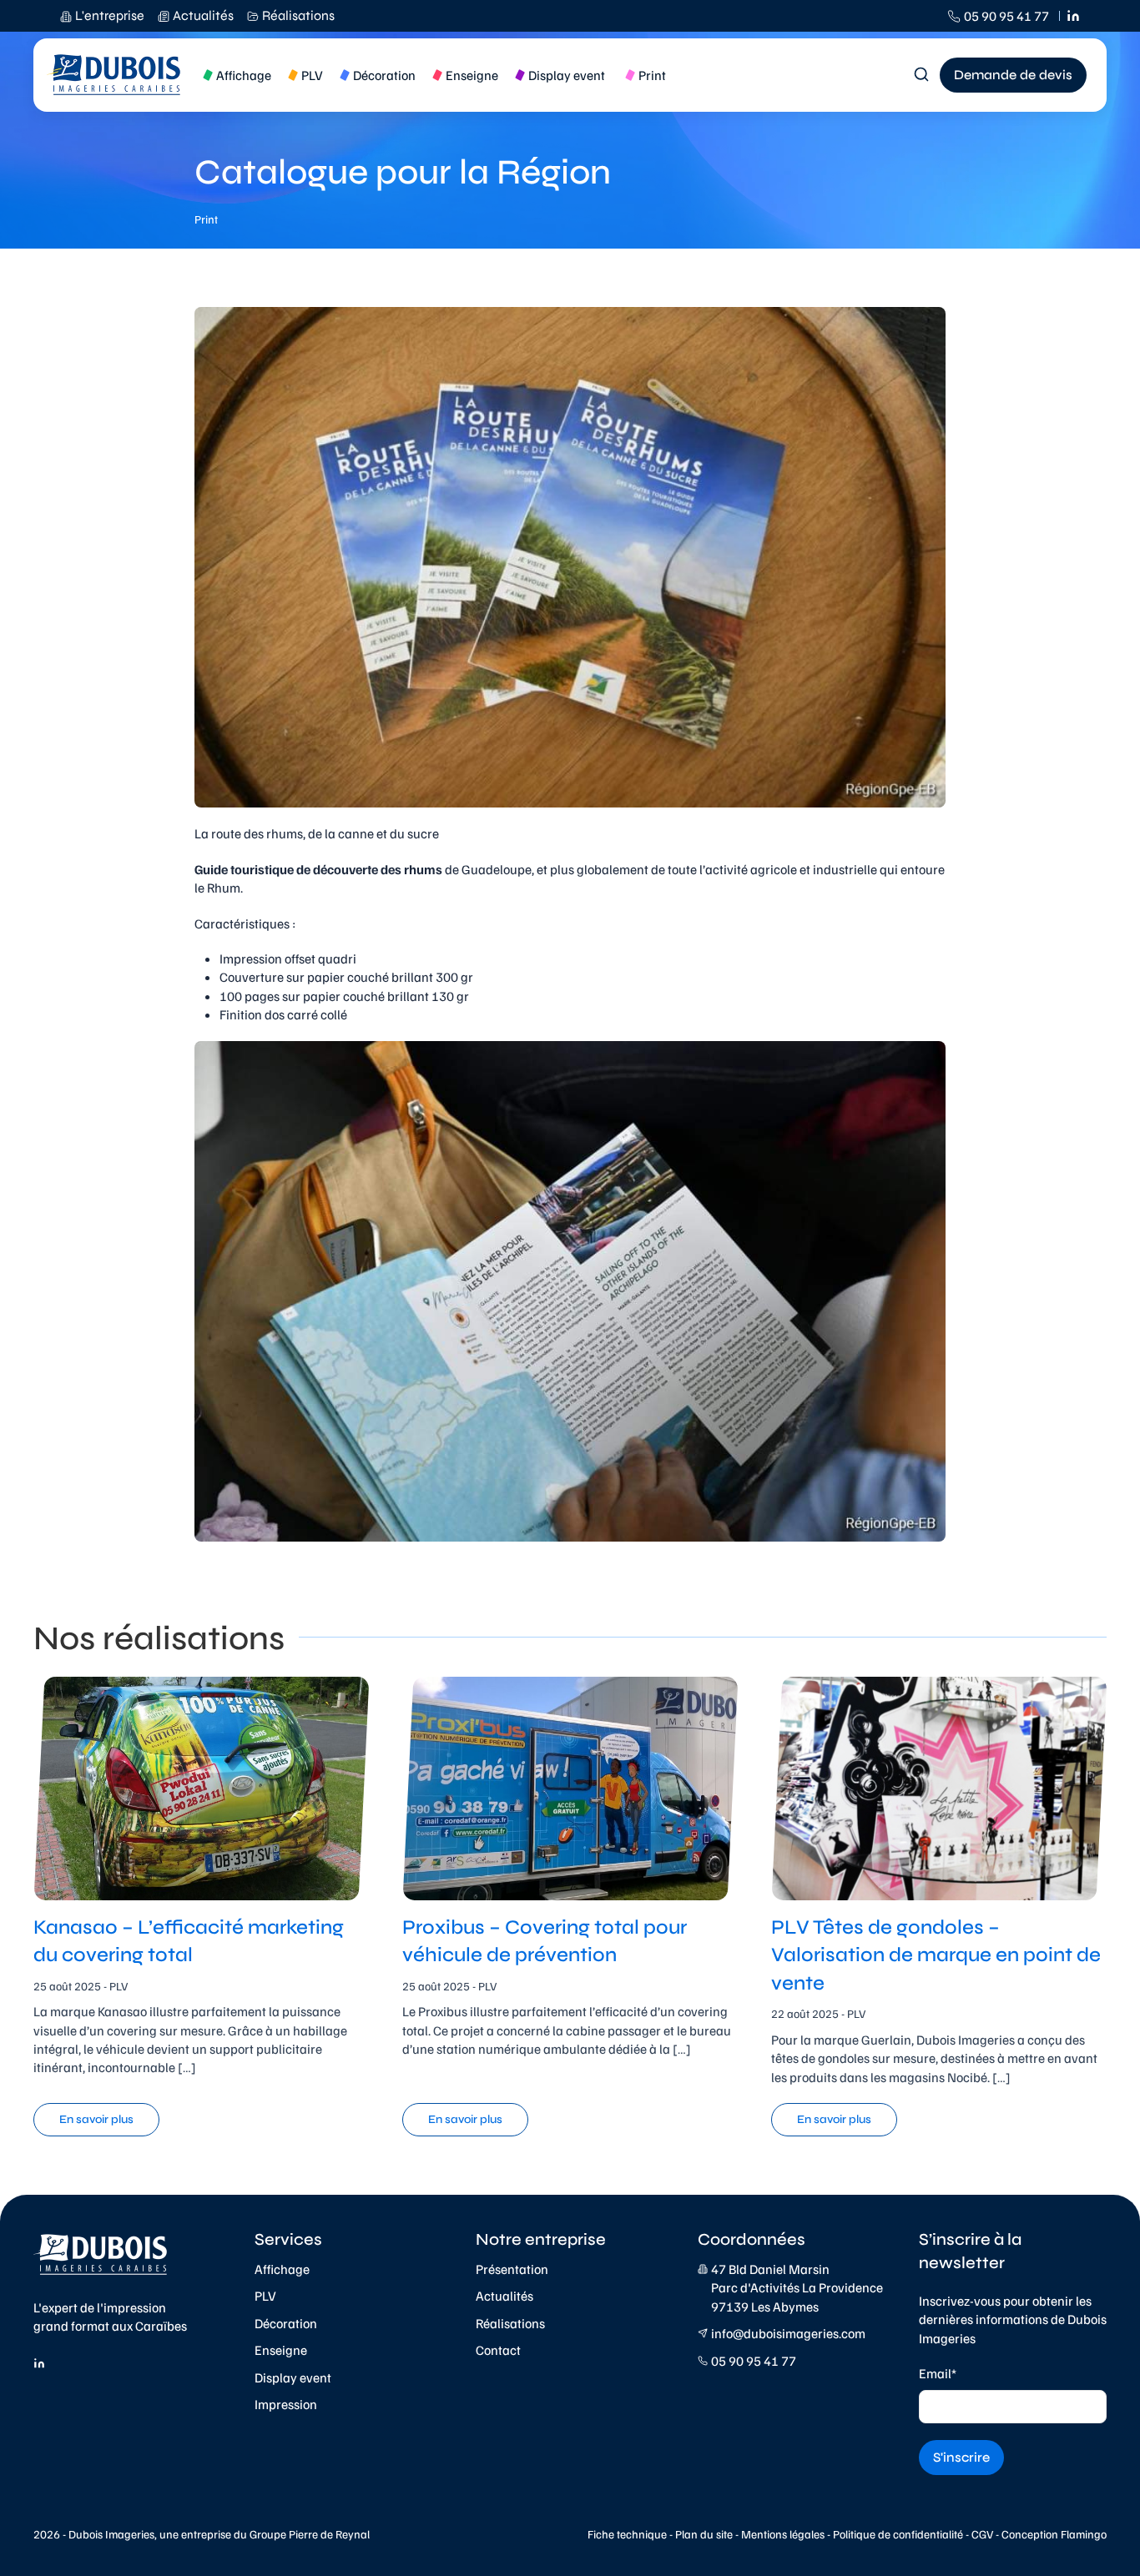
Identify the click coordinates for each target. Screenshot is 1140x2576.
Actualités (504, 2296)
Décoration (286, 2323)
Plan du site (704, 2534)
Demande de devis (1013, 75)
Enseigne (281, 2350)
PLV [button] (312, 75)
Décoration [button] (384, 75)
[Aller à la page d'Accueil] (115, 75)
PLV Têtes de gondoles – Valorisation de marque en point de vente (936, 1955)
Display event (293, 2377)
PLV (265, 2296)
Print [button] (652, 75)
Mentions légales (783, 2534)
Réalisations (510, 2323)
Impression (286, 2404)
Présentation (512, 2269)
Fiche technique (627, 2534)
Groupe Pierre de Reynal (310, 2534)
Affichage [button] (244, 75)
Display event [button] (567, 75)
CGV (982, 2534)
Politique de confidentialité (898, 2534)
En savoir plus (96, 2119)
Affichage (282, 2269)
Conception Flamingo (1054, 2534)
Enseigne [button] (472, 75)
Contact (498, 2350)
